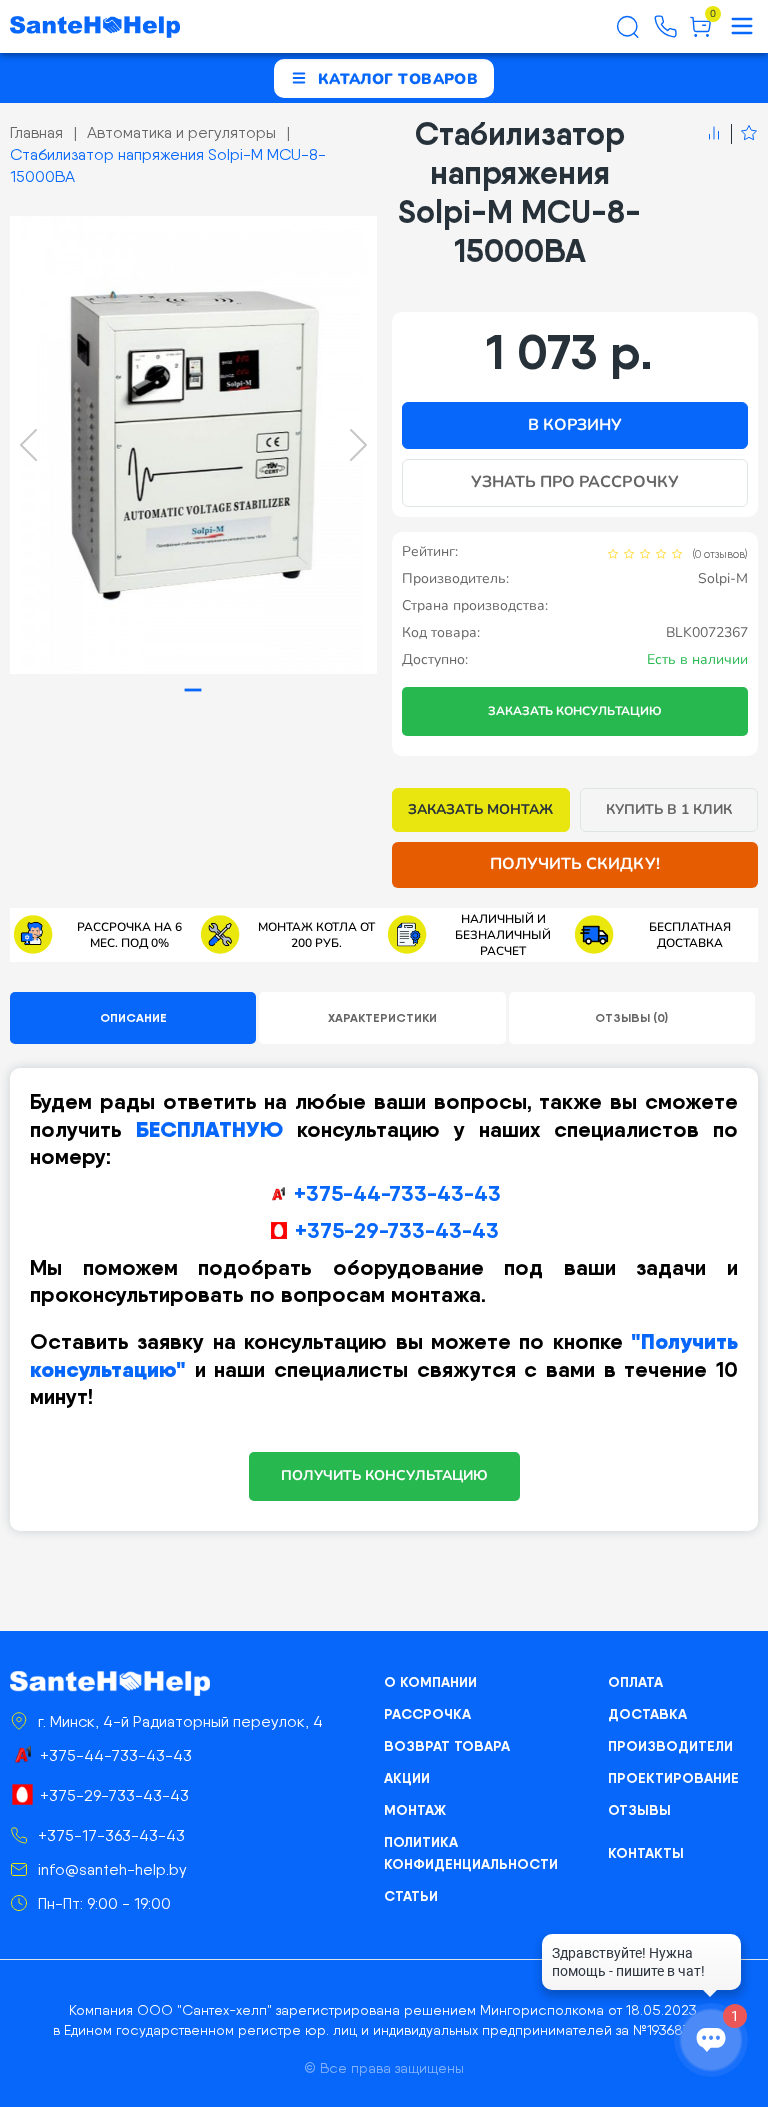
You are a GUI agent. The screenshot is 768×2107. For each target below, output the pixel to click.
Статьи (411, 1896)
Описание (133, 1017)
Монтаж (415, 1810)
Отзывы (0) (631, 1017)
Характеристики (382, 1017)
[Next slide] (358, 445)
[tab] (193, 690)
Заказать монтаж (480, 809)
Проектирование (673, 1778)
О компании (430, 1682)
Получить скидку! (575, 864)
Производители (670, 1746)
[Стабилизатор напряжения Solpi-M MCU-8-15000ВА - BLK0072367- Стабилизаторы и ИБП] (193, 445)
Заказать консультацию (575, 711)
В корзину (575, 425)
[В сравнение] (714, 134)
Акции (407, 1778)
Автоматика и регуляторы (181, 132)
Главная (36, 132)
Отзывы (639, 1810)
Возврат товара (447, 1746)
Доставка (647, 1714)
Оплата (635, 1682)
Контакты (646, 1853)
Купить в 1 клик (669, 809)
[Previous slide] (28, 445)
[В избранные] (744, 134)
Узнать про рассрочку (575, 482)
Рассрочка (427, 1714)
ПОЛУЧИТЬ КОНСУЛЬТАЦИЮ (384, 1475)
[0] (700, 34)
